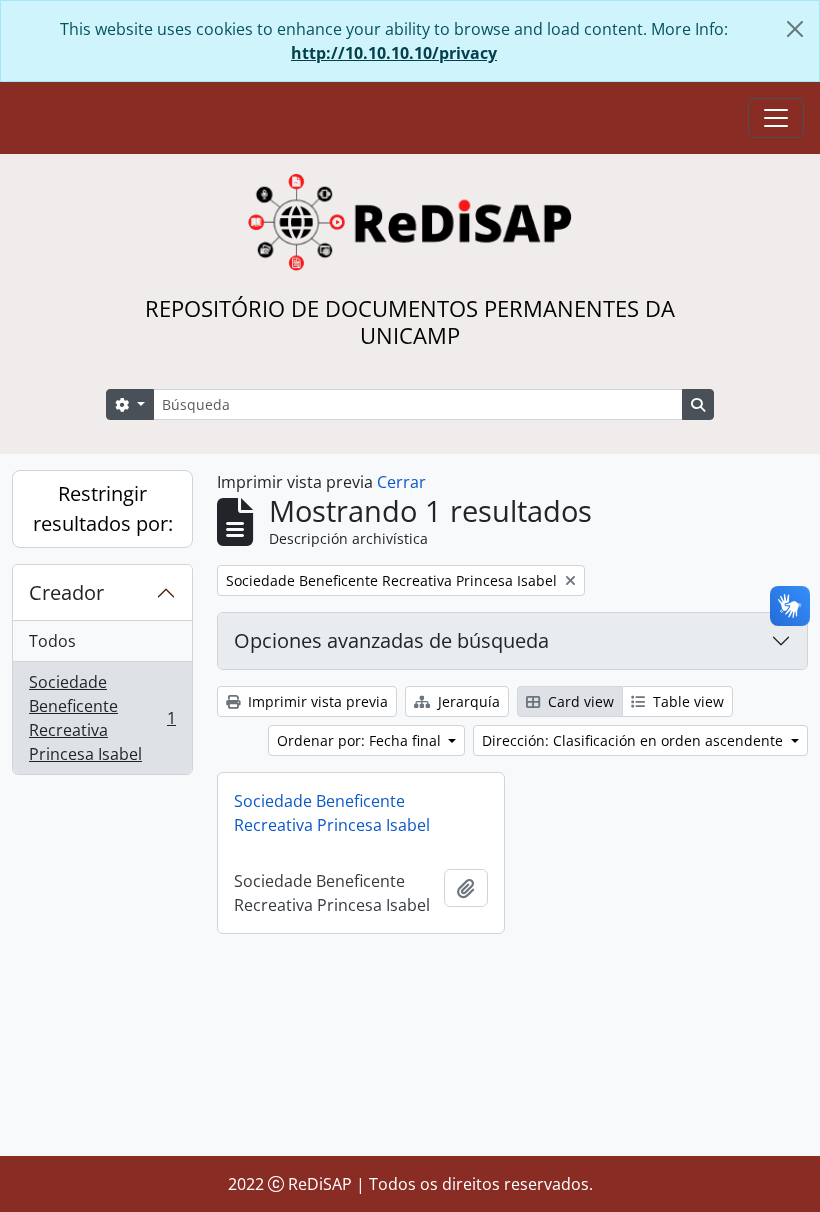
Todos (52, 641)
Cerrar (401, 482)
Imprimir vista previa (316, 701)
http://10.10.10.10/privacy (394, 53)
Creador (66, 592)
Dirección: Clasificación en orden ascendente (634, 740)
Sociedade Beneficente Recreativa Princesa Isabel (102, 718)
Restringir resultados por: (103, 508)
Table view (686, 701)
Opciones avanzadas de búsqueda (391, 640)
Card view (579, 701)
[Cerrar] (795, 29)
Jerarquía (467, 701)
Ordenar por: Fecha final (361, 740)
